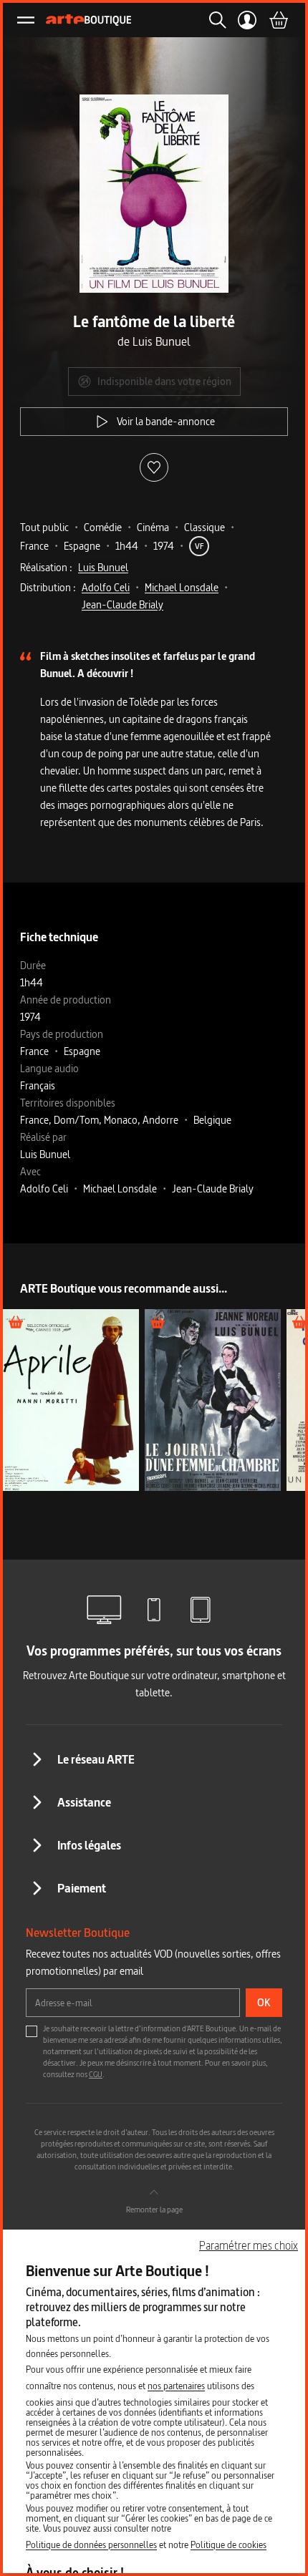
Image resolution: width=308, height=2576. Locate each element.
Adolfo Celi (106, 587)
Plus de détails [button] (71, 1400)
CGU (96, 2074)
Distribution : (48, 587)
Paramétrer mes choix (249, 2245)
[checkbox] (32, 2031)
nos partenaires (176, 2386)
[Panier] (278, 20)
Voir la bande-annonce (166, 421)
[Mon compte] (247, 20)
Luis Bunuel (103, 567)
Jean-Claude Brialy (122, 604)
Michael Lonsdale (182, 587)
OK (264, 2002)
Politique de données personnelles (91, 2545)
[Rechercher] (213, 20)
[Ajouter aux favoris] (154, 467)
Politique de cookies (228, 2545)
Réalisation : (46, 567)
